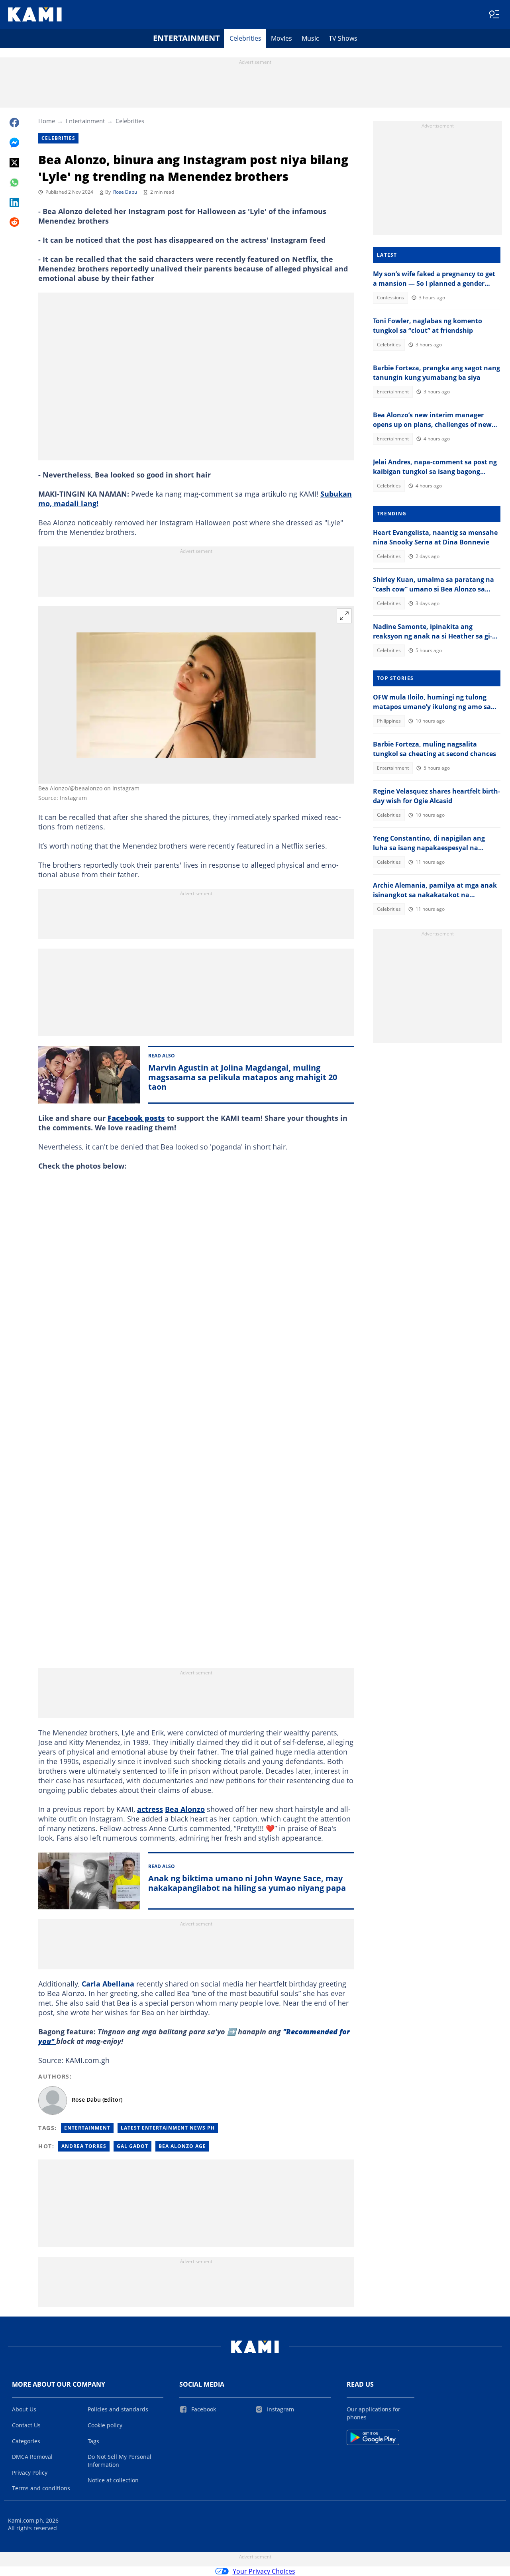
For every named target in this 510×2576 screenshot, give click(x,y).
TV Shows (343, 38)
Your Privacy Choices (264, 2571)
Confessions (390, 298)
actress (150, 1809)
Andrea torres (84, 2146)
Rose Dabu (125, 192)
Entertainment (186, 38)
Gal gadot (132, 2146)
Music (310, 38)
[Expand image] (344, 616)
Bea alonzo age (182, 2146)
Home (47, 121)
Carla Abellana (108, 1984)
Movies (281, 38)
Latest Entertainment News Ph (168, 2128)
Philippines (389, 721)
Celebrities (245, 38)
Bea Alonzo (185, 1809)
